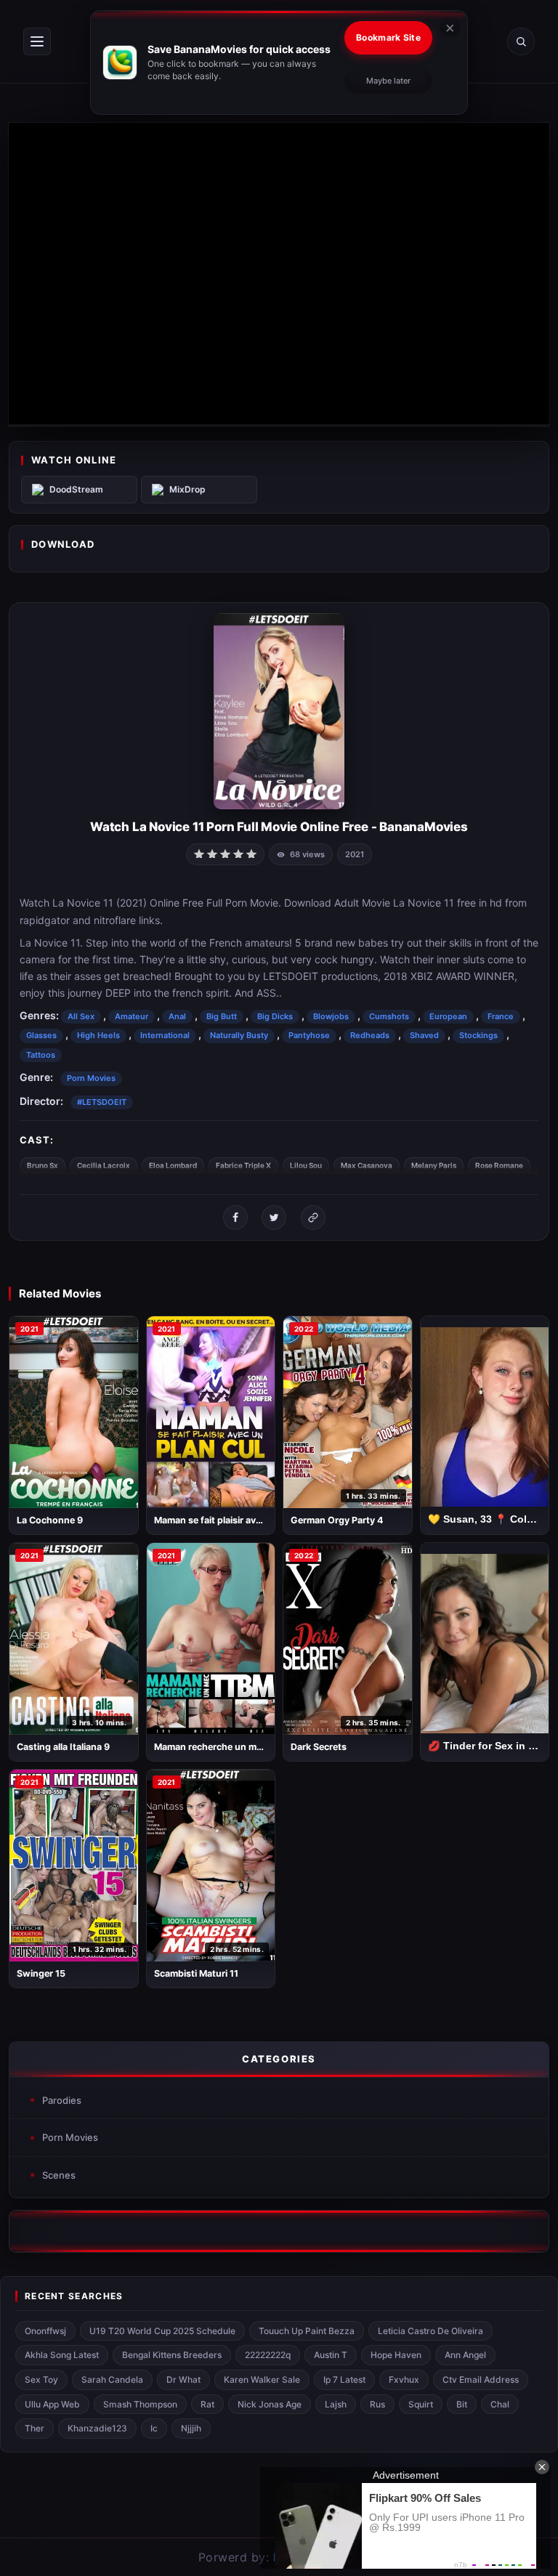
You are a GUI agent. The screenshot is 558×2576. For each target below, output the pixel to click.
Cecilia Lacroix (104, 1165)
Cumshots (389, 1016)
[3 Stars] (225, 853)
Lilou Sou (306, 1165)
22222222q (268, 2355)
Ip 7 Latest (344, 2379)
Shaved (424, 1035)
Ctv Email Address (481, 2379)
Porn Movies (91, 1078)
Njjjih (191, 2428)
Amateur (132, 1016)
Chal (500, 2404)
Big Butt (222, 1016)
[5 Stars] (251, 853)
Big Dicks (275, 1016)
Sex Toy (41, 2379)
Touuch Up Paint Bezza (307, 2331)
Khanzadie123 (97, 2428)
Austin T (331, 2355)
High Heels (98, 1035)
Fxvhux (404, 2379)
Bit (462, 2404)
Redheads (370, 1035)
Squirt (421, 2404)
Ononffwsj (45, 2331)
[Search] (521, 41)
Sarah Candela (112, 2379)
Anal (177, 1016)
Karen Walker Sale (262, 2379)
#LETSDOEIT (102, 1102)
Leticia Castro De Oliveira (430, 2331)
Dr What (183, 2379)
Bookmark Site (388, 37)
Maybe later (388, 81)
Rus (377, 2404)
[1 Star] (199, 853)
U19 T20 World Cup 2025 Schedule (162, 2331)
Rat (207, 2404)
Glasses (41, 1035)
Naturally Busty (239, 1035)
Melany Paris (434, 1165)
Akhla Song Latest (62, 2355)
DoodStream (76, 489)
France (501, 1016)
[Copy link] (313, 1218)
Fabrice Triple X (243, 1165)
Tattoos (41, 1055)
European (448, 1016)
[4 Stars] (238, 853)
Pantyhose (309, 1035)
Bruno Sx (43, 1165)
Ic (154, 2428)
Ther (35, 2428)
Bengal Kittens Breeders (172, 2355)
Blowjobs (331, 1016)
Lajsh (336, 2404)
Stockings (478, 1035)
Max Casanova (367, 1165)
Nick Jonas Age (270, 2404)
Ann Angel (465, 2355)
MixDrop (187, 489)
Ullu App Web (52, 2404)
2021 (355, 854)
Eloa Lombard (173, 1165)
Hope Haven (396, 2355)
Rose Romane (499, 1165)
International (165, 1035)
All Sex (81, 1016)
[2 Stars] (212, 853)
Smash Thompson (140, 2404)
